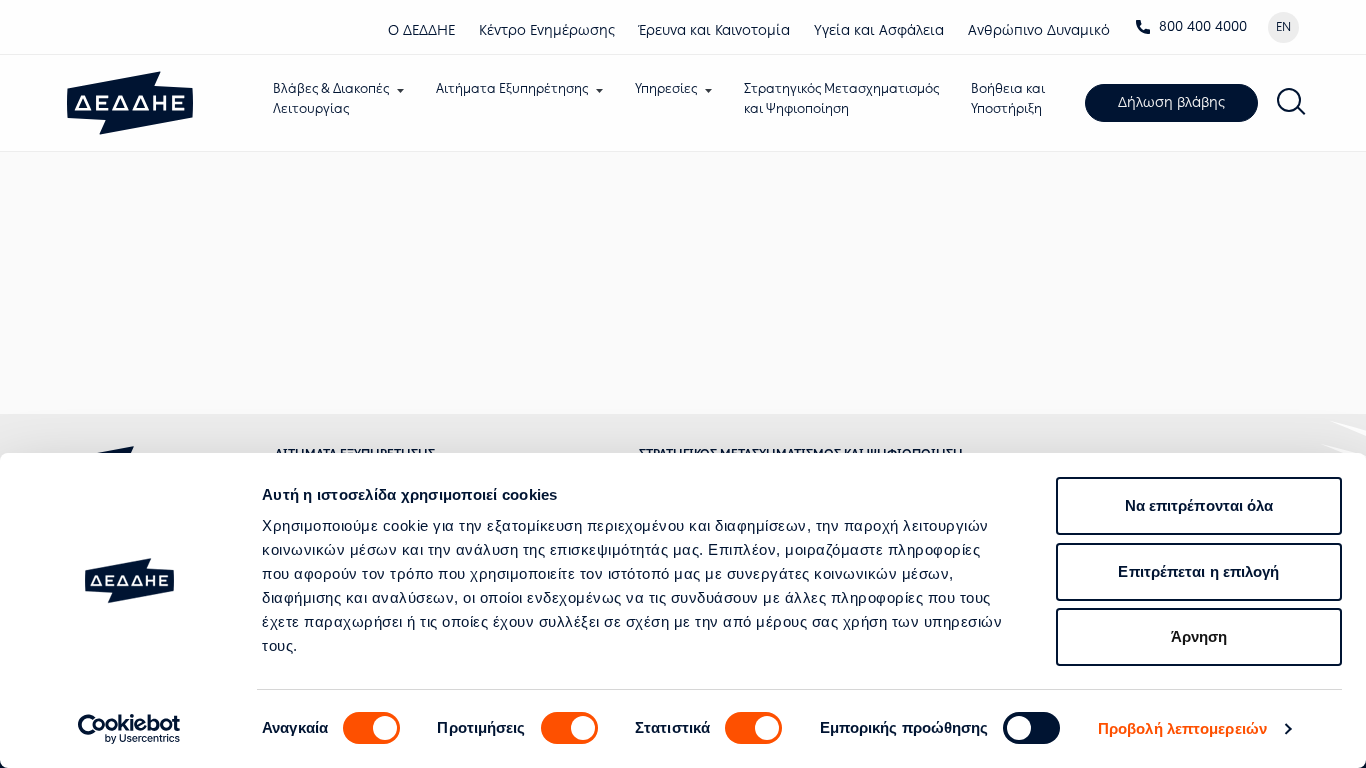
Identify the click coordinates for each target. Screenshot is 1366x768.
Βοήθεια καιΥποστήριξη (1008, 98)
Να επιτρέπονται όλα (1199, 505)
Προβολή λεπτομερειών (1182, 728)
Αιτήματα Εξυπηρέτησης (512, 88)
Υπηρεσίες (666, 88)
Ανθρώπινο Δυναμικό (1039, 30)
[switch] (569, 728)
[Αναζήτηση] (1292, 103)
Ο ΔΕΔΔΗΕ (421, 30)
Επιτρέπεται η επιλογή (1198, 571)
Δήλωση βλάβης (1171, 102)
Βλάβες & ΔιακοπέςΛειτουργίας (331, 98)
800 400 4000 (1203, 26)
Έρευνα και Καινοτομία (714, 30)
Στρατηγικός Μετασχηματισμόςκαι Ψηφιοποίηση (841, 98)
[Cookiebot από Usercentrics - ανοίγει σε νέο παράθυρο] (129, 729)
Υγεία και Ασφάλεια (879, 30)
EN (1283, 27)
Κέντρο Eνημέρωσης (547, 30)
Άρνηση (1199, 636)
